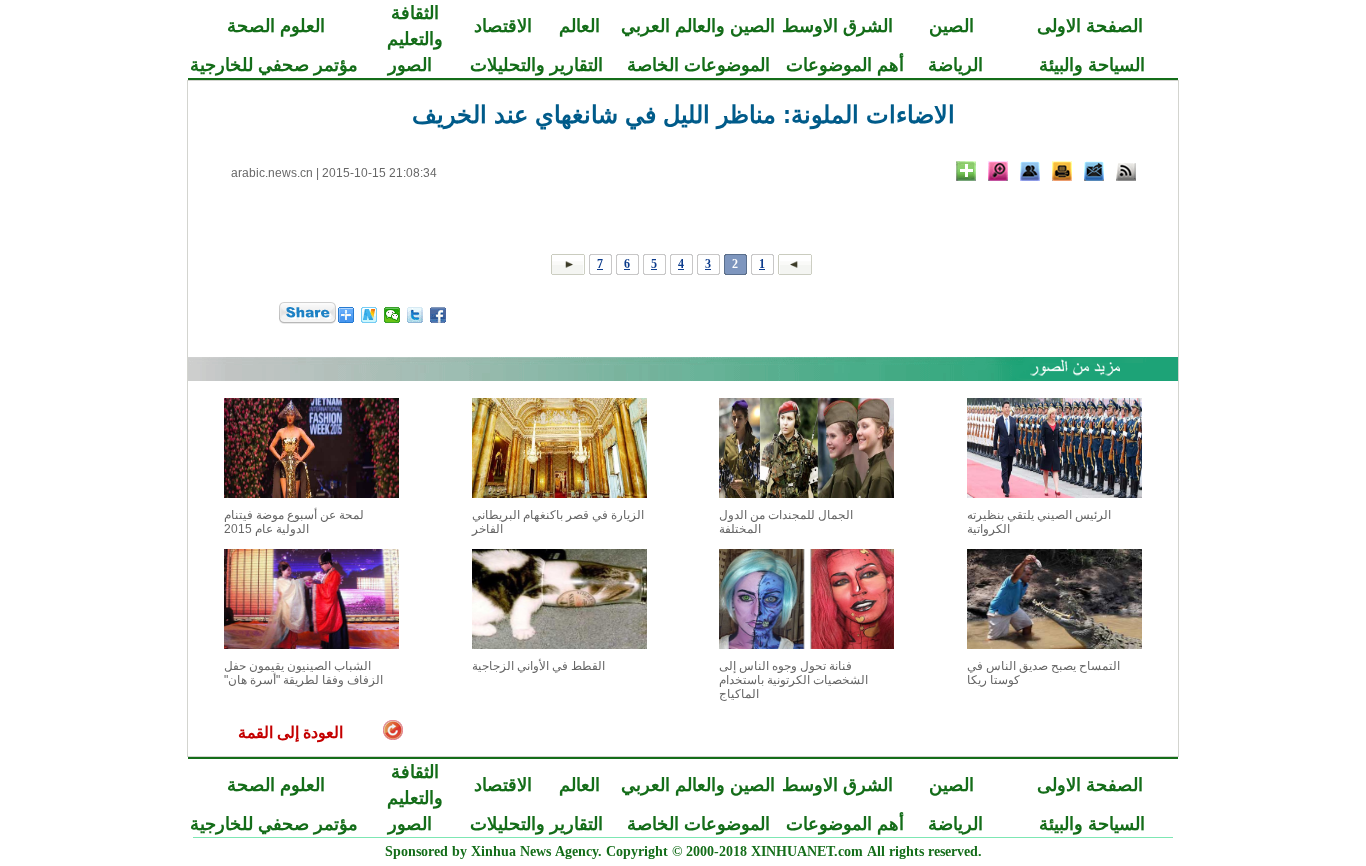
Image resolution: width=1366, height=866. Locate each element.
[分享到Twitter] (415, 315)
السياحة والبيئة (1092, 65)
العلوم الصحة (276, 26)
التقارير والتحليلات (536, 65)
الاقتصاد (503, 26)
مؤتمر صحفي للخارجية (274, 65)
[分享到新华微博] (369, 315)
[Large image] (998, 171)
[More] (966, 171)
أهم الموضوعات (845, 65)
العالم (579, 26)
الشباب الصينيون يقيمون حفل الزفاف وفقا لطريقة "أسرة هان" (303, 673)
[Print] (1062, 171)
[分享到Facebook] (438, 315)
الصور (410, 65)
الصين (951, 26)
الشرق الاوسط (837, 26)
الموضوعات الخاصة (698, 65)
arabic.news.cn (272, 173)
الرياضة (955, 65)
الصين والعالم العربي (698, 26)
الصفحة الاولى (1090, 26)
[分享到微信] (392, 315)
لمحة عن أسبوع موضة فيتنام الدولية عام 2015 (294, 522)
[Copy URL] (1030, 171)
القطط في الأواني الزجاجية (538, 666)
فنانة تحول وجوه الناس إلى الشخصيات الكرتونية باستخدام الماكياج (793, 680)
